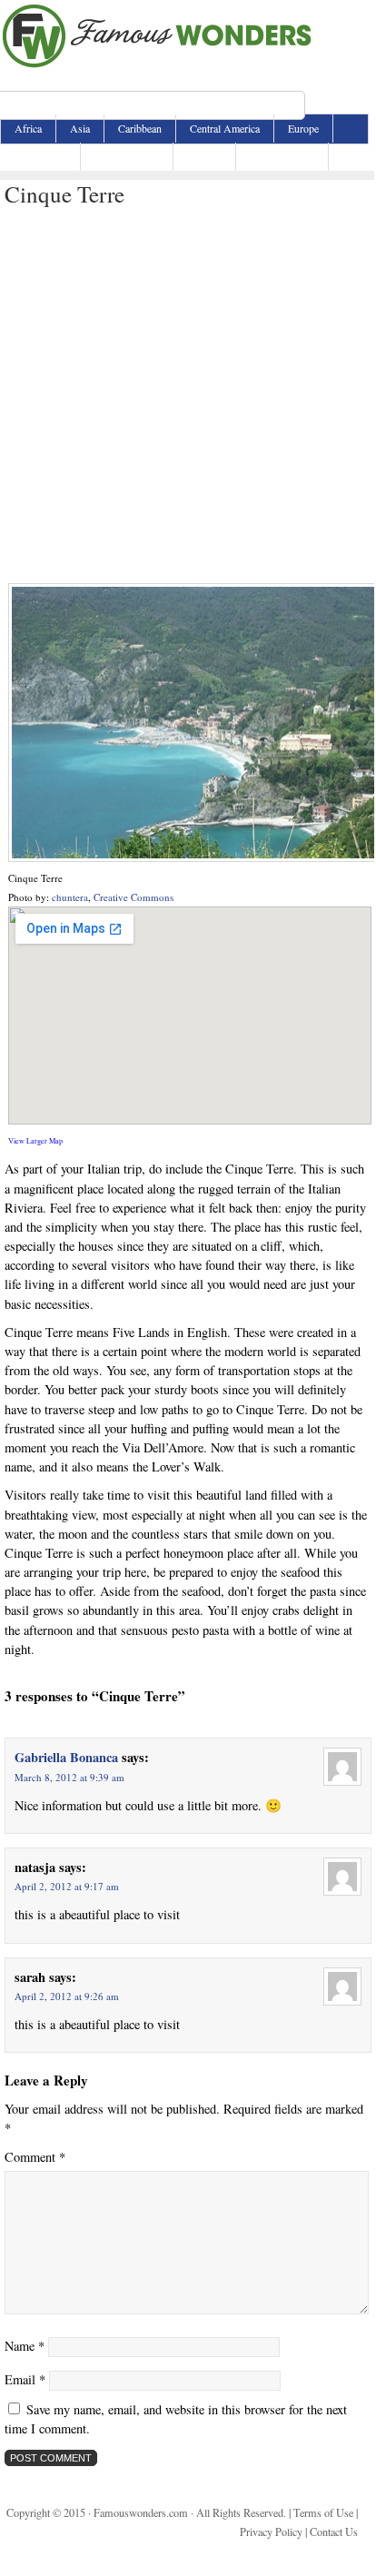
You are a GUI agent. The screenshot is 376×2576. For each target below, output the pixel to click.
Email (25, 2379)
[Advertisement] (187, 396)
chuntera (70, 897)
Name (25, 2346)
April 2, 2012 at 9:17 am (67, 1886)
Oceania (204, 156)
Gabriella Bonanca (66, 1757)
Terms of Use (323, 2512)
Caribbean (140, 128)
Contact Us (334, 2531)
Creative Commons (134, 897)
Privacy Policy (271, 2531)
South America (282, 156)
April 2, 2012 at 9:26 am (67, 1996)
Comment (35, 2157)
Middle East (40, 156)
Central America (225, 128)
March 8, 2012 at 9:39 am (69, 1777)
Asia (80, 128)
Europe (303, 128)
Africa (28, 128)
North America (127, 156)
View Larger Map (35, 1140)
